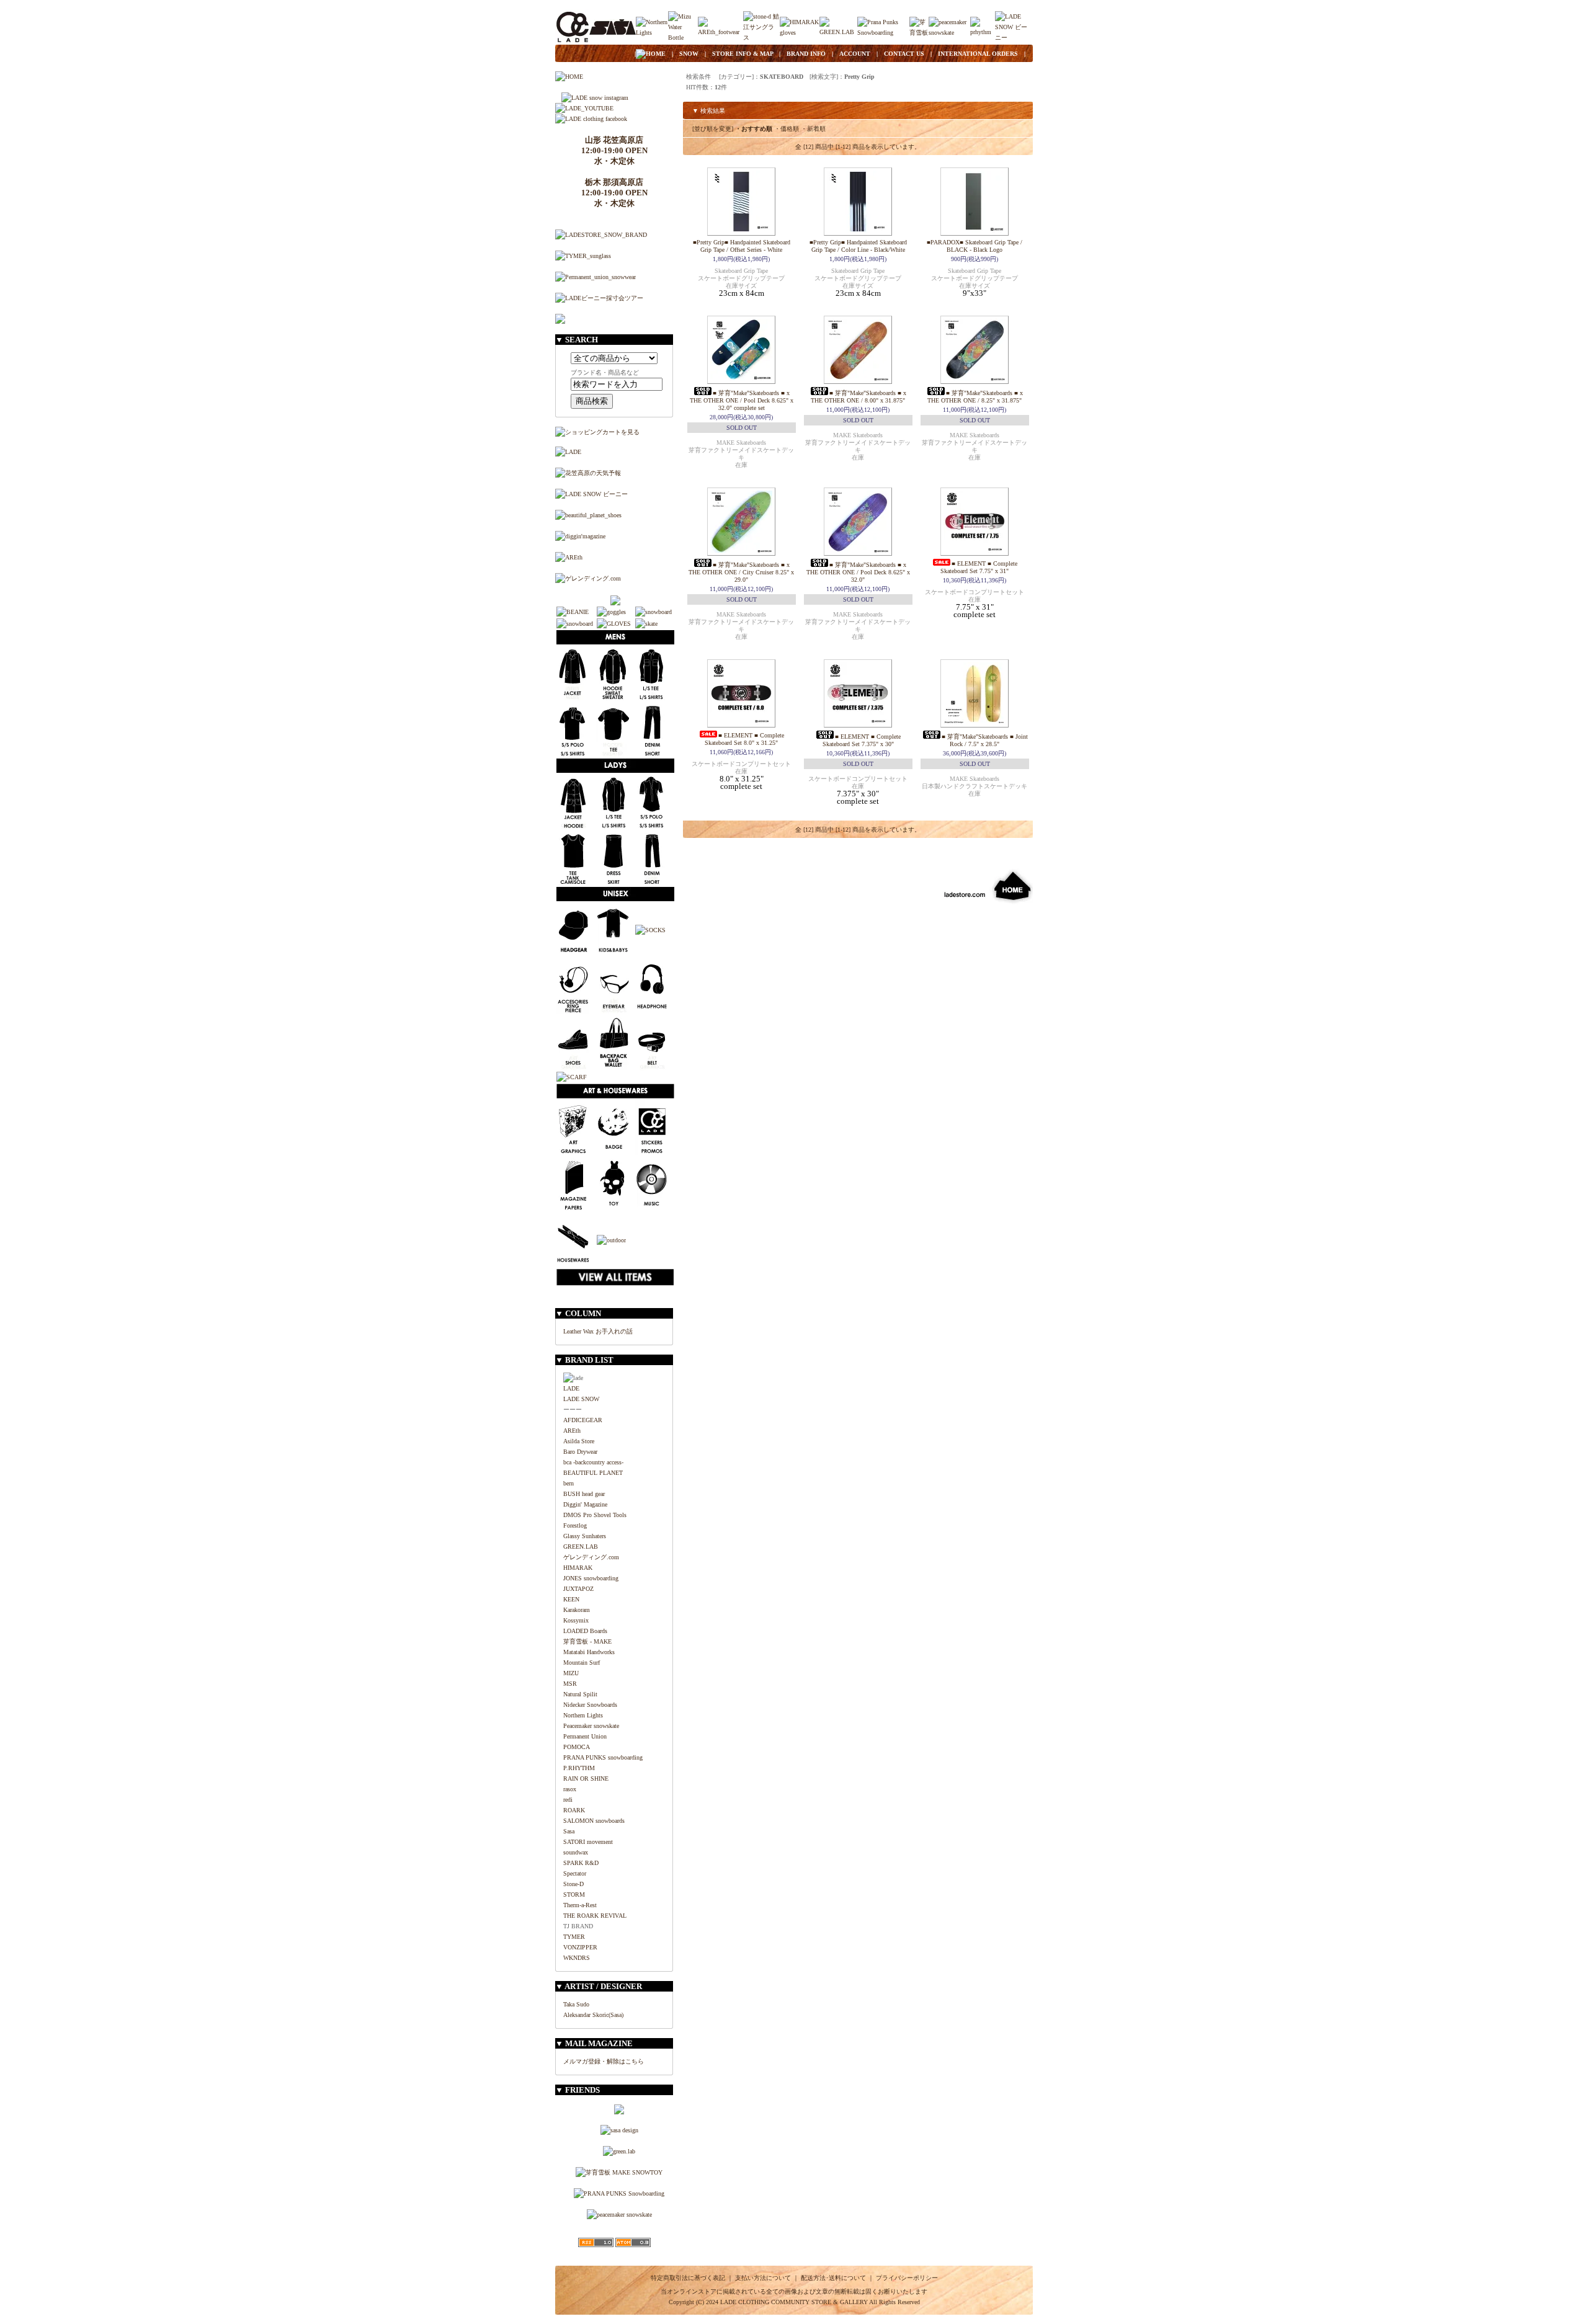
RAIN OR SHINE (586, 1779)
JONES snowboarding (591, 1578)
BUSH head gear (584, 1494)
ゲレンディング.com (591, 1557)
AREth (572, 1431)
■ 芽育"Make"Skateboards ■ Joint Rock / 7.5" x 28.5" (985, 740)
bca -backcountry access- (593, 1462)
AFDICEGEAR (583, 1420)
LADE (571, 1388)
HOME (656, 54)
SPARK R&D (581, 1863)
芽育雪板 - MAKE (587, 1641)
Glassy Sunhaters (585, 1536)
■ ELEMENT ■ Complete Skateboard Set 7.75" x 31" (979, 567)
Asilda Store (579, 1441)
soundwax (576, 1852)
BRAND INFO (806, 54)
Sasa (569, 1831)
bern (569, 1483)
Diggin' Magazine (585, 1504)
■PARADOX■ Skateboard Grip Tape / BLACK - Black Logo (975, 246)
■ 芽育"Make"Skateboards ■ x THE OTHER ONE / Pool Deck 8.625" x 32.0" (858, 572)
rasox (570, 1789)
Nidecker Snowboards (590, 1705)
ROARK (574, 1810)
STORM (574, 1894)
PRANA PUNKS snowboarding (603, 1757)
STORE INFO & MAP (743, 54)
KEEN (571, 1599)
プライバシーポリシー (907, 2278)
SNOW (689, 54)
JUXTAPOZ (578, 1589)
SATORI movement (588, 1842)
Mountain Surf (582, 1663)
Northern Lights (583, 1715)
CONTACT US (904, 54)
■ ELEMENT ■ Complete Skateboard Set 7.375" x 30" (862, 740)
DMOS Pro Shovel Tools (595, 1515)
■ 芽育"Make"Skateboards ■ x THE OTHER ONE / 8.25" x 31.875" (975, 397)
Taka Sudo (576, 2004)
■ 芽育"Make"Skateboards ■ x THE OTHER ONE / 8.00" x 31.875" (859, 397)
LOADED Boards (585, 1631)
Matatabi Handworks (589, 1652)
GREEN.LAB (581, 1547)
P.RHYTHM (579, 1768)
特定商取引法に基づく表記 (688, 2278)
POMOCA (577, 1747)
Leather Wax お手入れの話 (598, 1331)
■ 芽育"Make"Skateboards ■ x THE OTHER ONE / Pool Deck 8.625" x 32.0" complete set (742, 400)
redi (568, 1800)
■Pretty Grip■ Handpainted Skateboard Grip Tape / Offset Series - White (742, 246)
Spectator (575, 1873)
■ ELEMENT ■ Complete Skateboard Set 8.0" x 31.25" (744, 739)
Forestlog (575, 1525)
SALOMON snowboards (594, 1821)
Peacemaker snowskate (591, 1726)
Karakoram (577, 1610)
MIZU (571, 1673)
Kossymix (576, 1620)
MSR (570, 1684)
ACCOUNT (855, 54)
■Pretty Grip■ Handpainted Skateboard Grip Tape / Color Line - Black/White (858, 246)
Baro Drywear (580, 1452)
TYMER (574, 1937)
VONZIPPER (580, 1947)
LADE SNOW (581, 1399)
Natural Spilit (580, 1694)
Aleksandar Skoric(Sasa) (593, 2015)
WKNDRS (577, 1958)
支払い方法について (763, 2278)
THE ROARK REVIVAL (595, 1916)
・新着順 (813, 129)
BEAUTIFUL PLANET (593, 1473)
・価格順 (787, 129)
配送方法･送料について (833, 2278)
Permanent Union (585, 1736)
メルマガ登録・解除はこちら (604, 2061)
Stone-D (573, 1884)
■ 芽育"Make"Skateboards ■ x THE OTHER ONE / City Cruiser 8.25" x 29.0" (741, 572)
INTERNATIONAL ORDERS (978, 54)
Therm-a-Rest (580, 1905)
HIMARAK (578, 1568)
